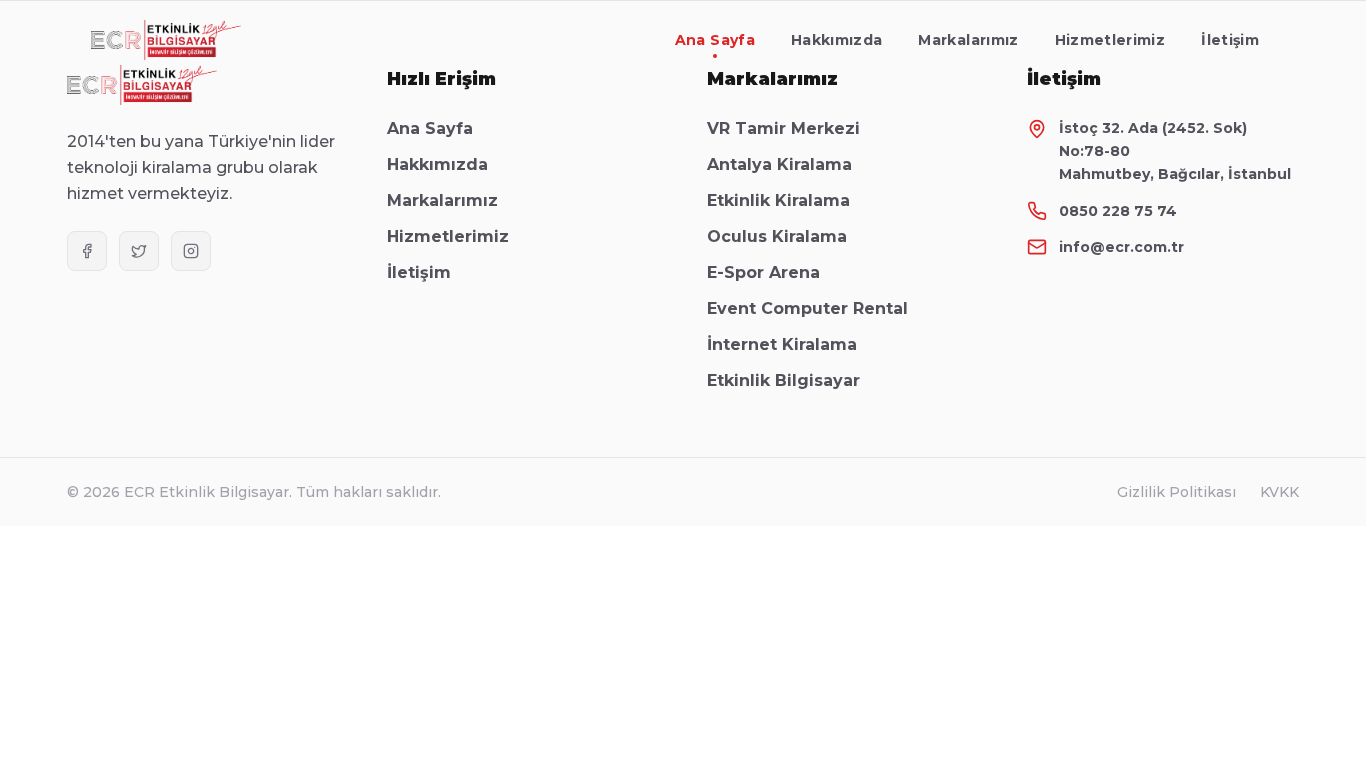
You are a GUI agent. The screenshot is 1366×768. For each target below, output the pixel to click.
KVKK (1279, 492)
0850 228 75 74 (1118, 211)
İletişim (1230, 40)
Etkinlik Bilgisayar (783, 380)
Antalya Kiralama (779, 164)
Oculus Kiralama (777, 236)
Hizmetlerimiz (1110, 40)
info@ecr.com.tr (1121, 247)
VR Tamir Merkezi (783, 128)
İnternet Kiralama (782, 344)
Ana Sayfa (715, 40)
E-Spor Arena (763, 272)
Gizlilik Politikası (1176, 492)
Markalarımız (968, 40)
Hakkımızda (837, 40)
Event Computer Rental (807, 308)
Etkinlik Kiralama (778, 200)
